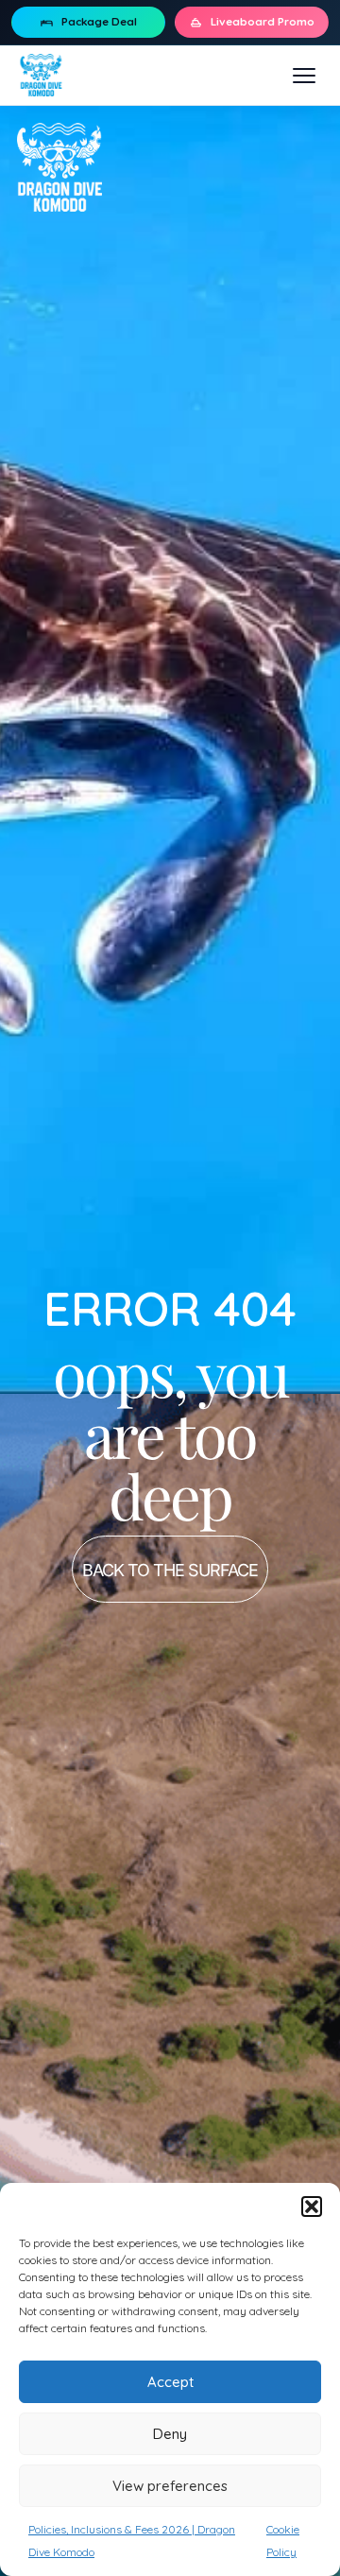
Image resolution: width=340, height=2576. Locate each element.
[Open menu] (304, 76)
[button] (312, 2207)
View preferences (170, 2486)
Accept (170, 2382)
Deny (170, 2434)
